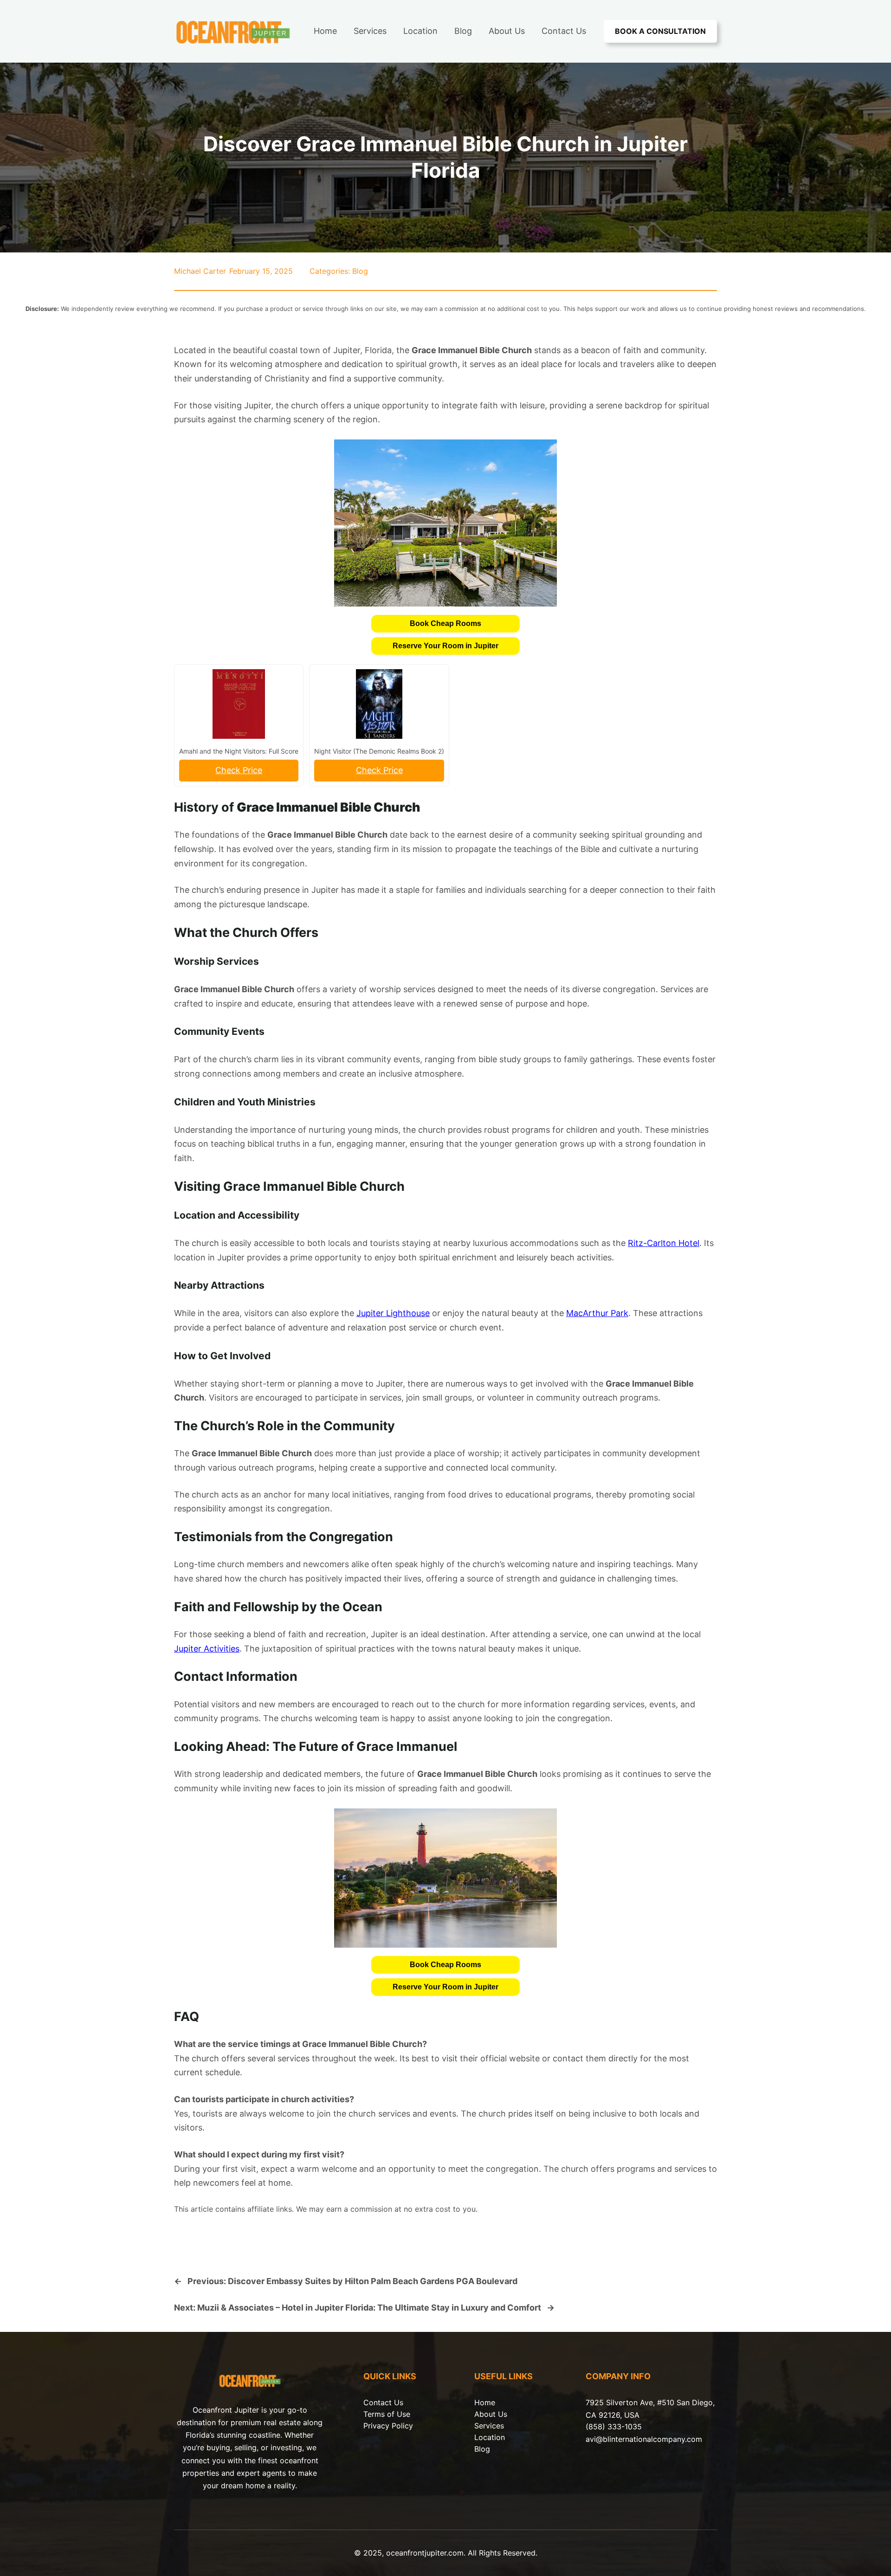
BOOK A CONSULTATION (660, 31)
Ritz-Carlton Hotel (664, 1243)
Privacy (378, 2426)
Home (485, 2402)
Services (489, 2426)
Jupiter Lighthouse (393, 1313)
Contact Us (383, 2402)
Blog (360, 271)
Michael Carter (200, 271)
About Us (491, 2414)
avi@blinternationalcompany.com (644, 2439)
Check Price (239, 770)
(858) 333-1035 (614, 2427)
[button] (445, 624)
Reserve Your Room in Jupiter (445, 646)
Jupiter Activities (207, 1649)
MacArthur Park (597, 1313)
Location (490, 2437)
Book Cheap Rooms (445, 623)
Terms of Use (387, 2414)
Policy (402, 2426)
